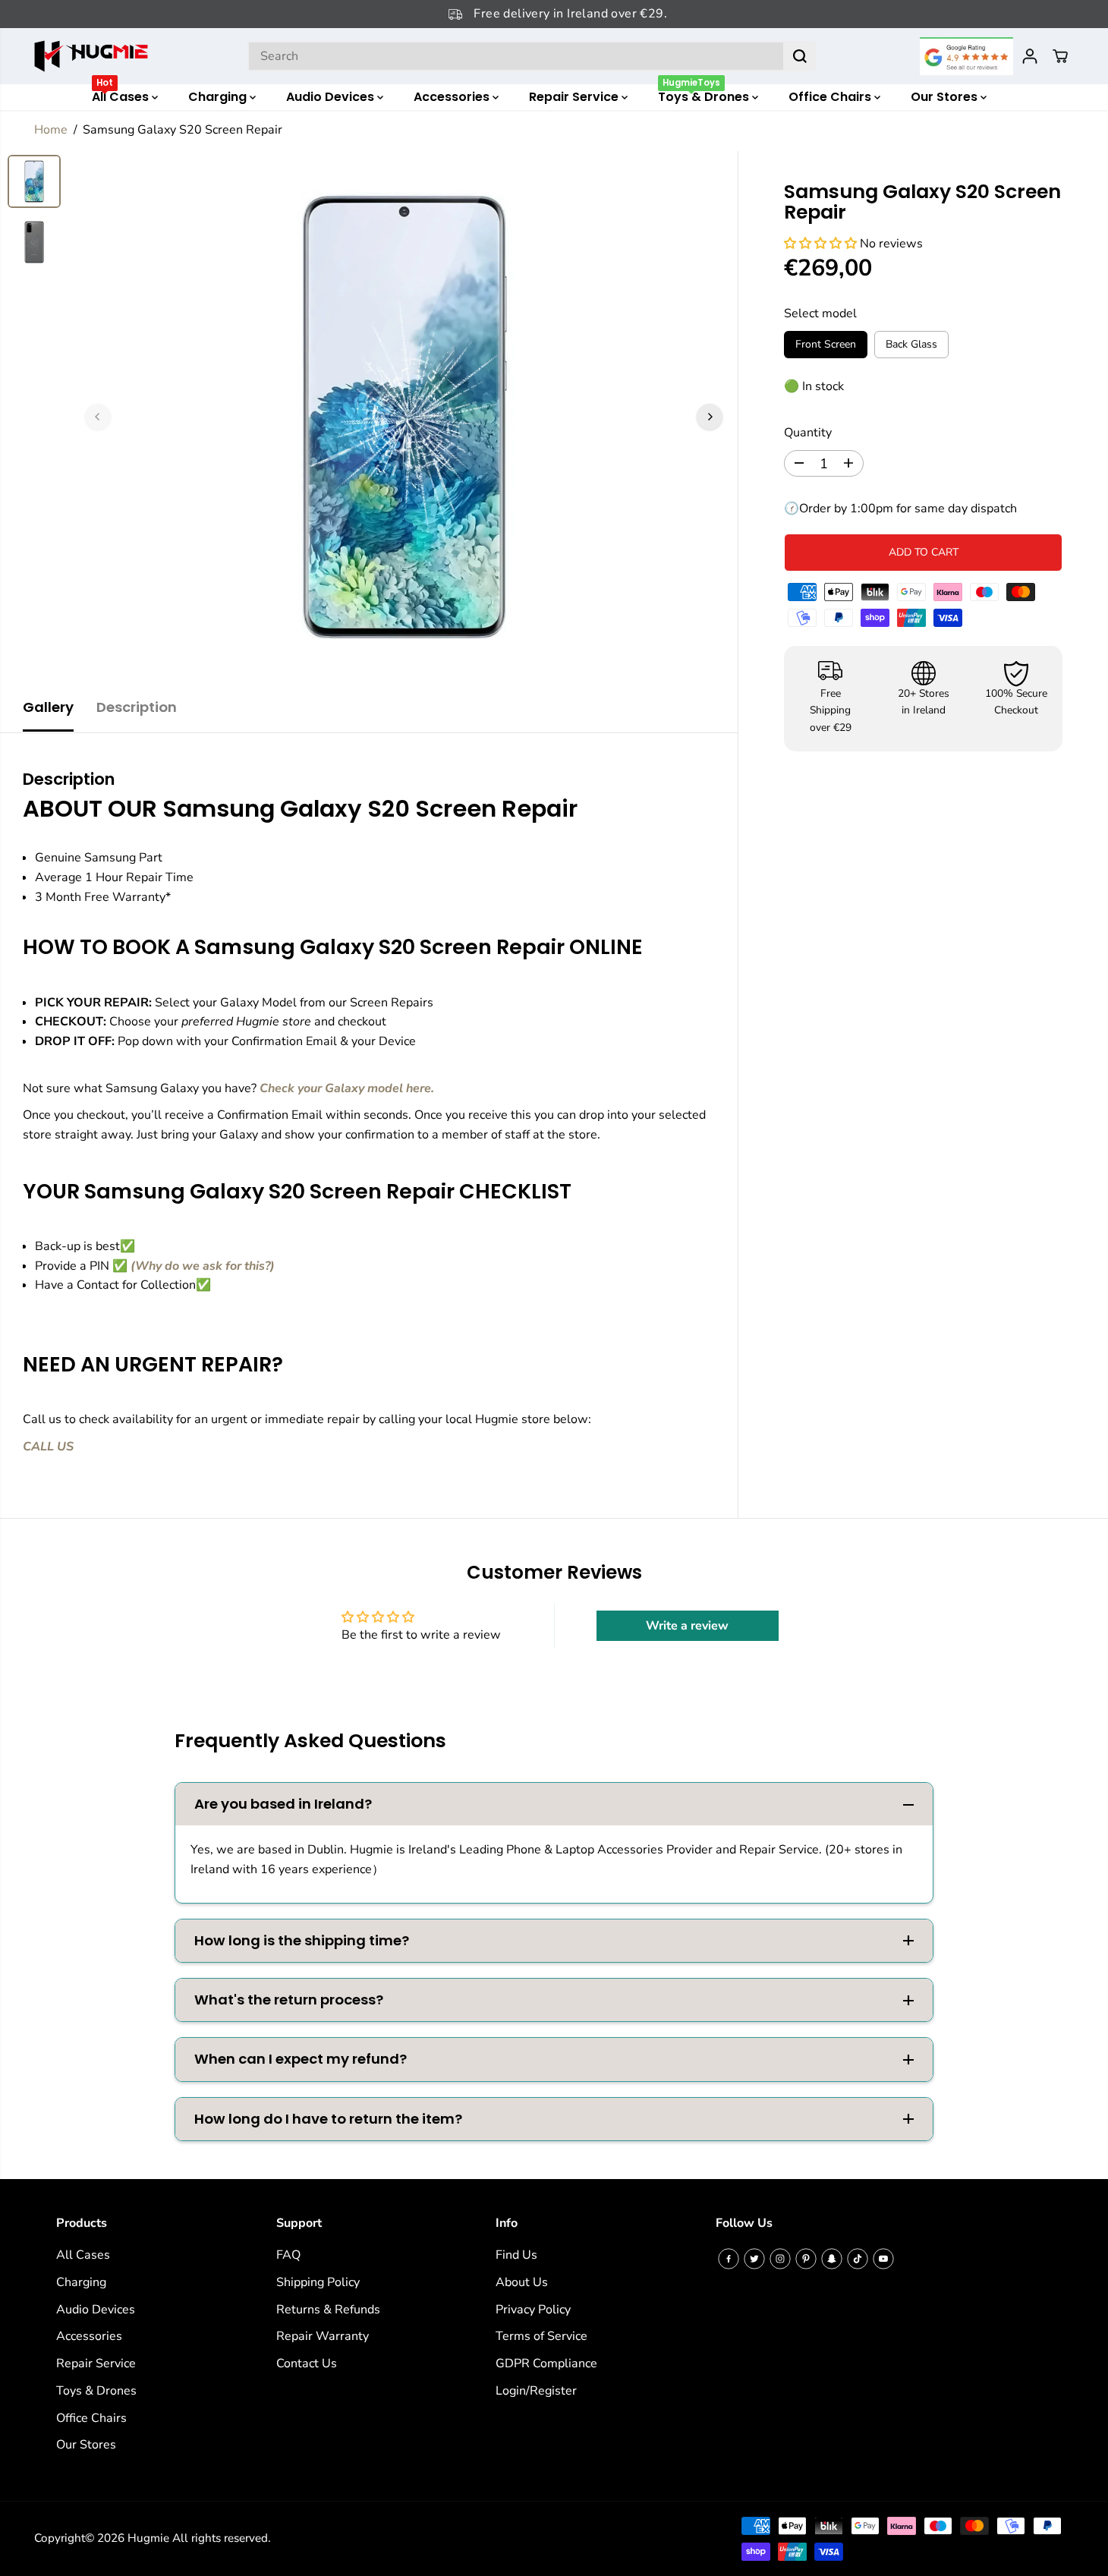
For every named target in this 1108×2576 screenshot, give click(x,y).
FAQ (288, 2255)
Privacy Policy (533, 2310)
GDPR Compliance (546, 2363)
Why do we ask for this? (203, 1266)
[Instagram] (780, 2259)
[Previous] (98, 417)
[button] (822, 244)
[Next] (710, 417)
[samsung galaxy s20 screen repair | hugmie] (404, 417)
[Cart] (1060, 56)
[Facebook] (729, 2259)
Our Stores (946, 97)
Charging (219, 97)
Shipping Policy (318, 2282)
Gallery (48, 707)
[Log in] (1030, 56)
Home (51, 130)
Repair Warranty (323, 2336)
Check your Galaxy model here (345, 1088)
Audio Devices (332, 97)
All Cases (122, 95)
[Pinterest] (806, 2259)
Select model (820, 313)
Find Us (516, 2255)
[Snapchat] (832, 2259)
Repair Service (575, 97)
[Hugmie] (91, 56)
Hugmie (148, 2538)
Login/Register (536, 2391)
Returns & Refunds (328, 2310)
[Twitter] (754, 2259)
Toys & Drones (705, 95)
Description (137, 707)
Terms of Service (541, 2336)
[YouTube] (883, 2259)
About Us (522, 2282)
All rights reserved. (221, 2538)
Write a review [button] (687, 1626)
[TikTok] (858, 2259)
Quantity (808, 433)
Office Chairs (831, 97)
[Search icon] (800, 56)
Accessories (453, 97)
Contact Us (307, 2363)
